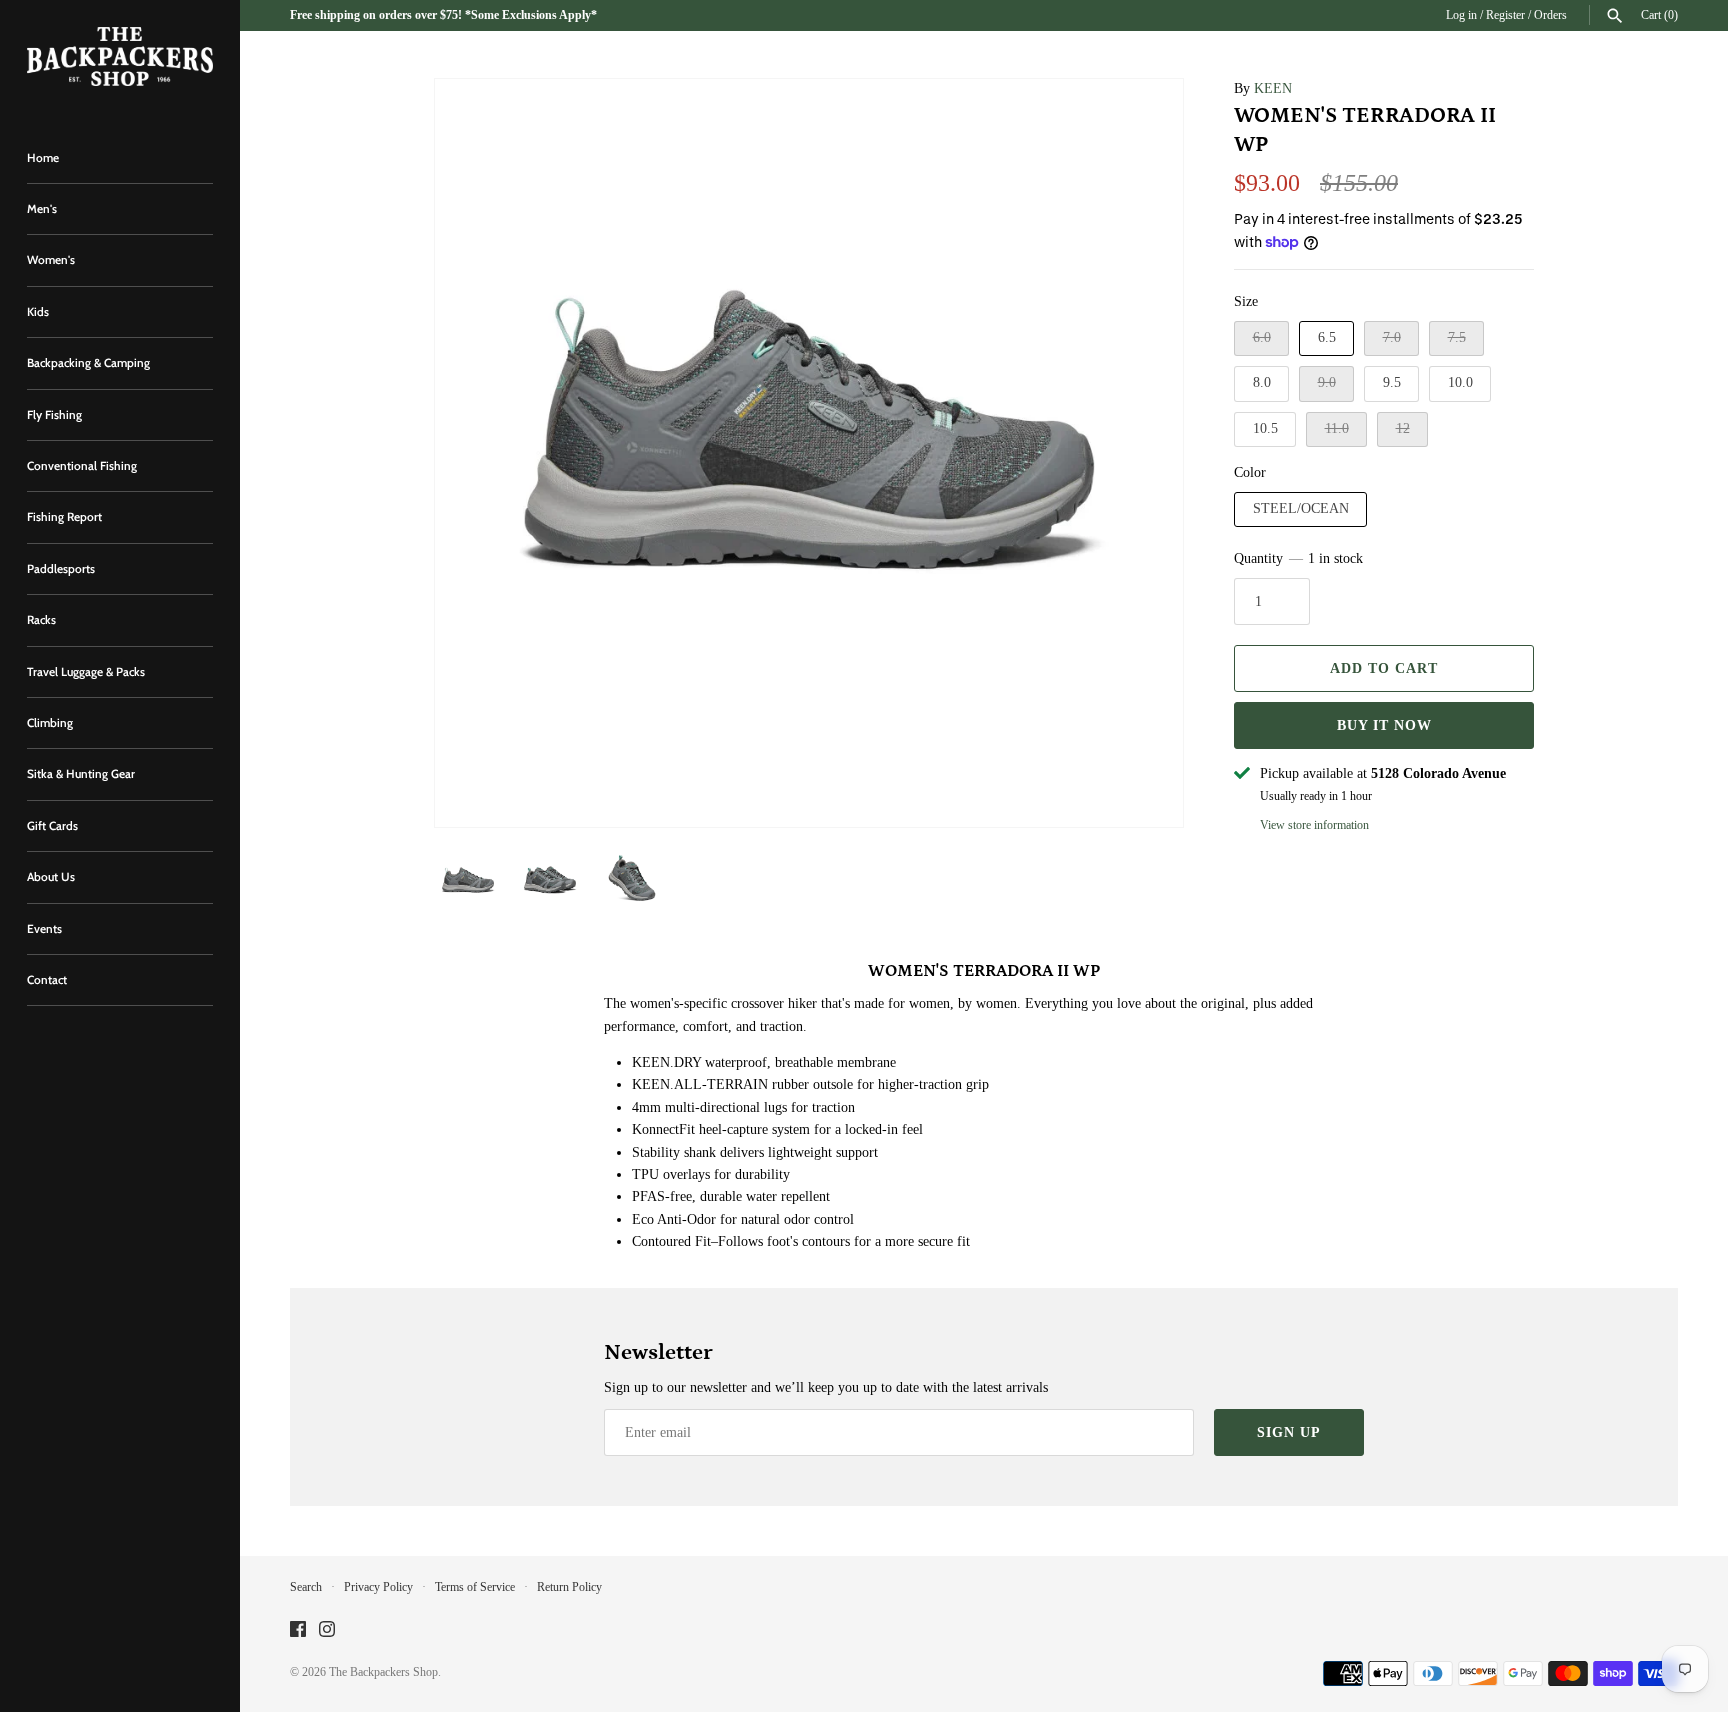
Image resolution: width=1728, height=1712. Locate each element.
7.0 (1392, 337)
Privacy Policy (378, 1587)
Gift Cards (52, 826)
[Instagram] (327, 1630)
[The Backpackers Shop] (120, 56)
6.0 (1262, 337)
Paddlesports (61, 569)
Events (44, 929)
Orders (1550, 15)
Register (1505, 15)
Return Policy (569, 1587)
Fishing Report (64, 517)
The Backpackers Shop (383, 1672)
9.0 (1327, 382)
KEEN (1273, 88)
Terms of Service (475, 1587)
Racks (41, 620)
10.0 (1460, 382)
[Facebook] (298, 1630)
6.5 (1327, 337)
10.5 (1265, 428)
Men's (42, 209)
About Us (51, 877)
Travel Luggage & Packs (86, 672)
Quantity (1298, 558)
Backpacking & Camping (88, 363)
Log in (1461, 15)
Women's (51, 260)
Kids (38, 312)
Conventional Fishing (82, 466)
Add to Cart (1384, 668)
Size (1246, 301)
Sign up (1289, 1432)
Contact (47, 980)
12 (1403, 428)
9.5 (1392, 382)
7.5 (1457, 337)
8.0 (1262, 382)
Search (306, 1587)
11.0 (1337, 428)
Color (1250, 472)
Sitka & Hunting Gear (81, 774)
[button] (1141, 453)
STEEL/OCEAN (1301, 508)
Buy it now (1384, 725)
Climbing (50, 723)
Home (43, 158)
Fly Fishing (54, 415)
